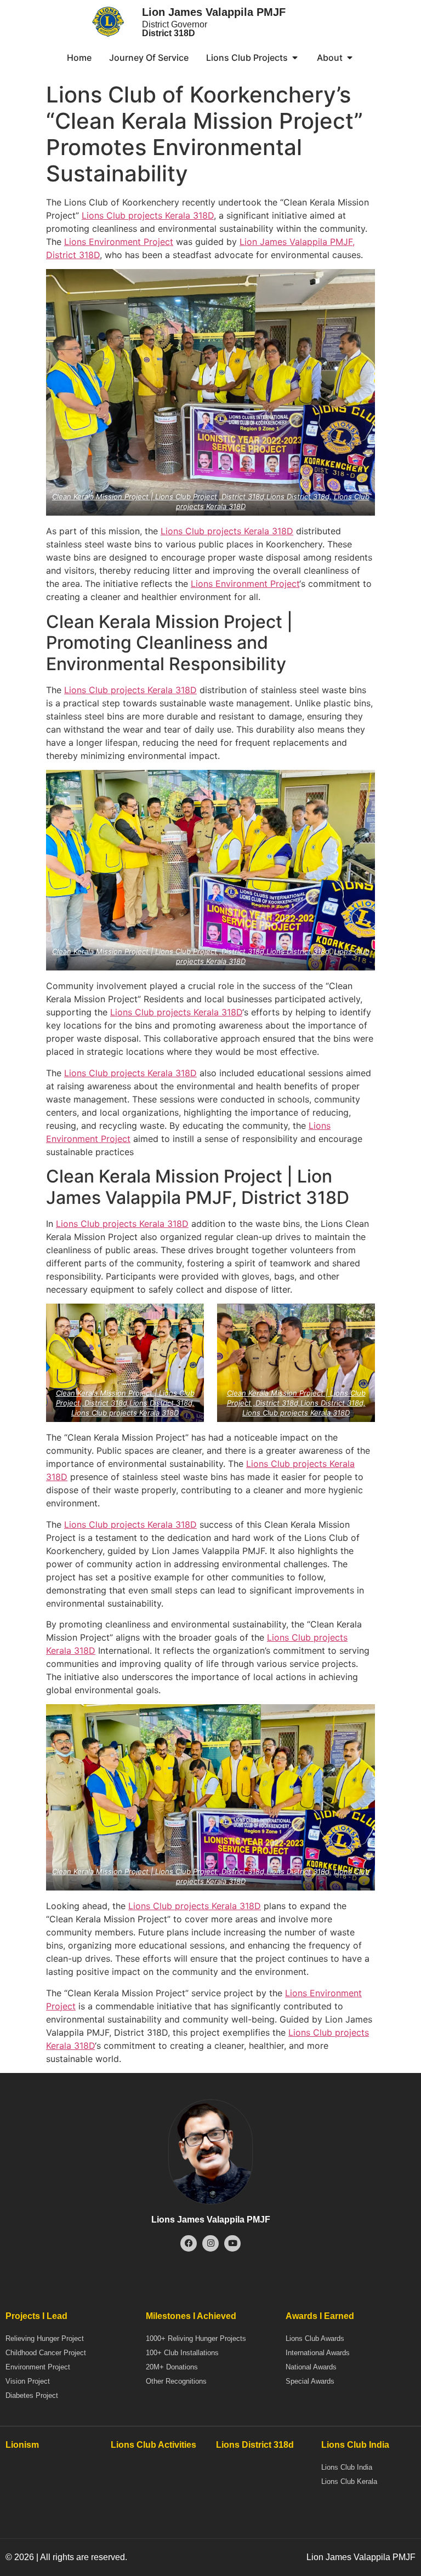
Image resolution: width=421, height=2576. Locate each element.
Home (79, 58)
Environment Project (38, 2367)
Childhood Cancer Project (46, 2353)
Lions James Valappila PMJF (211, 2220)
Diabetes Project (32, 2395)
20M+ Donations (172, 2367)
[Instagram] (210, 2243)
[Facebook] (189, 2243)
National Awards (311, 2367)
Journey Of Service (149, 58)
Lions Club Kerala (349, 2481)
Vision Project (28, 2381)
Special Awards (310, 2381)
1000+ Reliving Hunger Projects (196, 2338)
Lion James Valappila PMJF (214, 12)
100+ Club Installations (182, 2353)
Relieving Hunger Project (45, 2338)
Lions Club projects (122, 215)
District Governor (175, 29)
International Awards (318, 2353)
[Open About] (350, 58)
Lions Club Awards (315, 2338)
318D (203, 215)
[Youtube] (232, 2243)
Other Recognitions (176, 2381)
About (330, 58)
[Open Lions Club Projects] (295, 58)
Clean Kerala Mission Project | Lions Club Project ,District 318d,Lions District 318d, (192, 496)
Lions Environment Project (119, 242)
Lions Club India (347, 2467)
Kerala (178, 215)
